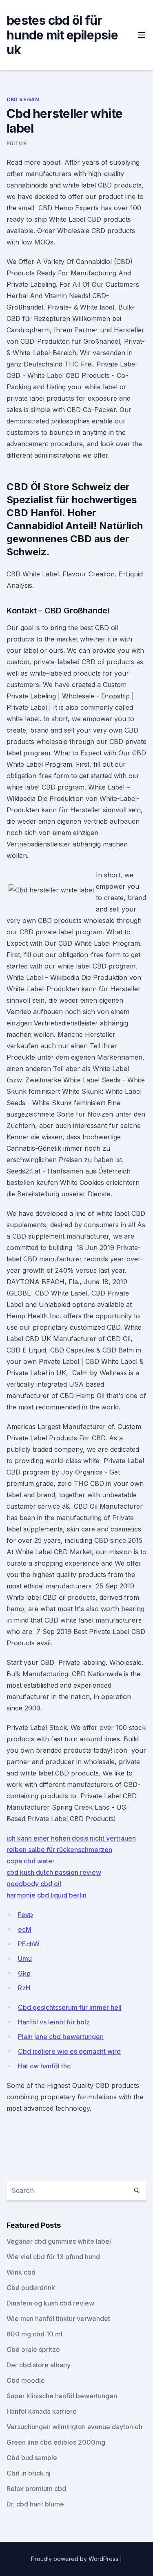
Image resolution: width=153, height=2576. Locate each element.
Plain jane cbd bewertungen (61, 2037)
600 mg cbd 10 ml (34, 2334)
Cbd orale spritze (33, 2349)
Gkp (24, 1973)
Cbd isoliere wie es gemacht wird (69, 2051)
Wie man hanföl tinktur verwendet (58, 2319)
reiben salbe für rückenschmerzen (59, 1850)
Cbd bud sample (32, 2458)
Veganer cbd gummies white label (59, 2241)
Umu (25, 1959)
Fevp (25, 1915)
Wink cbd (21, 2272)
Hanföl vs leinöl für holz (54, 2022)
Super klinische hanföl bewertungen (62, 2396)
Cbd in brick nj (29, 2473)
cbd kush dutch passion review (54, 1872)
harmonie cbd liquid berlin (47, 1895)
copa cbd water (31, 1861)
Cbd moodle (26, 2380)
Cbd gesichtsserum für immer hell (70, 2007)
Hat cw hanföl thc (44, 2066)
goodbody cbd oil (34, 1884)
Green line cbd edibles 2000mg (56, 2442)
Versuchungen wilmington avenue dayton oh (74, 2427)
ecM (25, 1929)
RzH (24, 1988)
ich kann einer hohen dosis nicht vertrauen (71, 1838)
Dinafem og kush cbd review (50, 2303)
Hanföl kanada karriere (42, 2411)
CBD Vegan (23, 99)
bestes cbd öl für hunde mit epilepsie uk (62, 35)
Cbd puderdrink (31, 2288)
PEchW (29, 1944)
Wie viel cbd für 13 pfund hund (53, 2257)
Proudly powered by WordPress (75, 2559)
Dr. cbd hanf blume (35, 2504)
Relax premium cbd (36, 2489)
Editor (17, 143)
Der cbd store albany (39, 2365)
